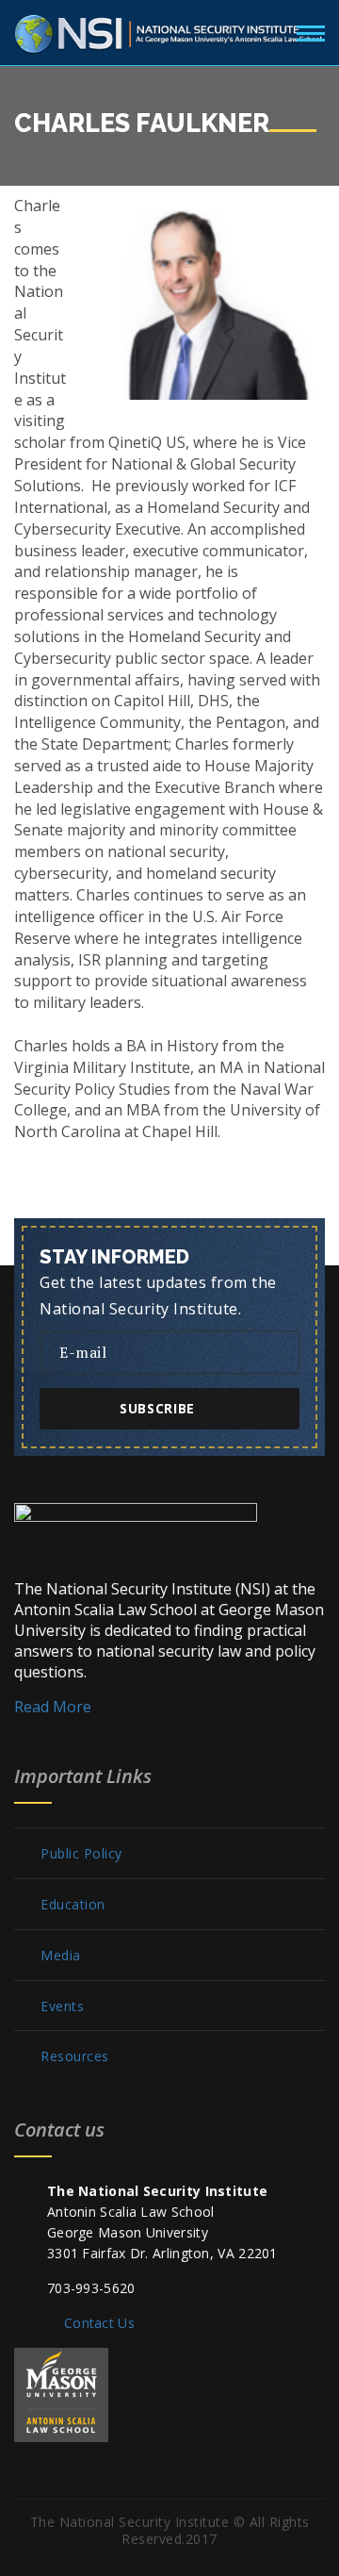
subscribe (157, 1408)
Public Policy (81, 1854)
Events (62, 2006)
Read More (53, 1707)
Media (61, 1956)
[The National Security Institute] (169, 30)
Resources (75, 2056)
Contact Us (99, 2323)
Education (73, 1905)
